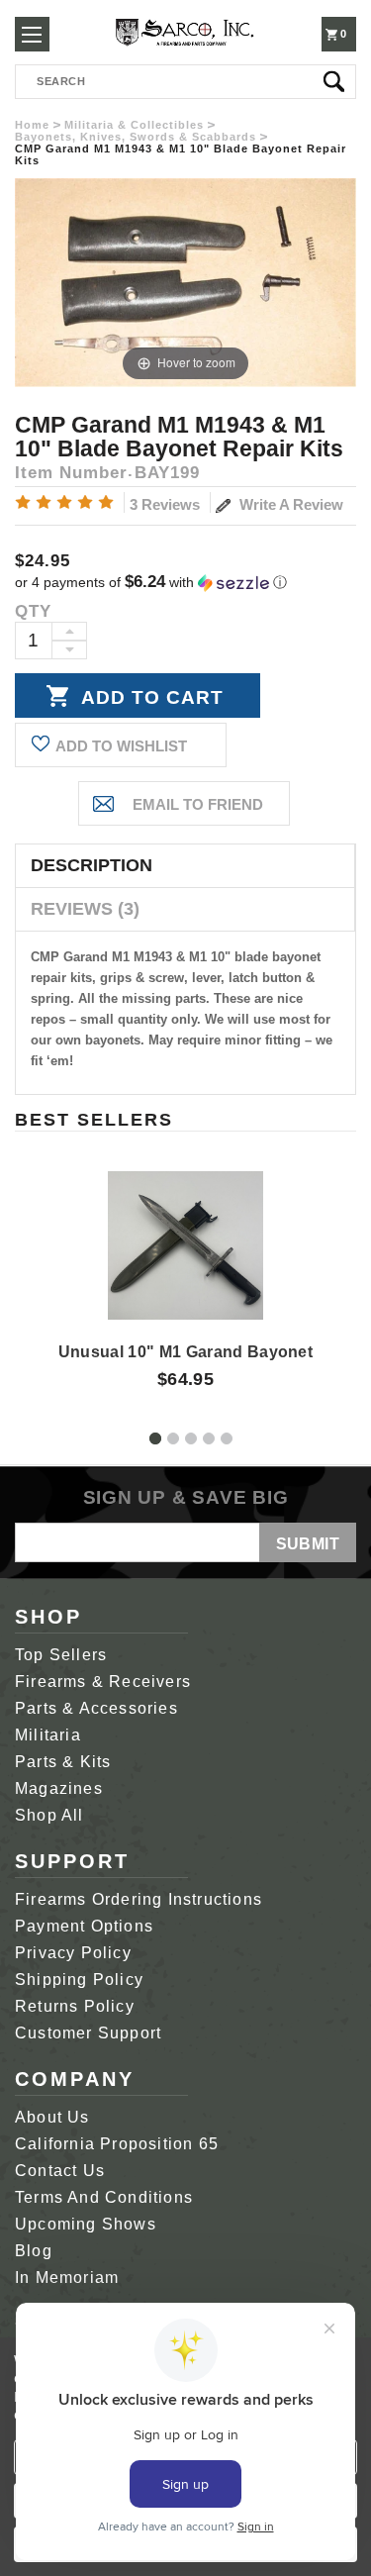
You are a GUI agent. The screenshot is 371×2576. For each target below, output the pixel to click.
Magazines (59, 1788)
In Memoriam (67, 2278)
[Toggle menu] (32, 34)
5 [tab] (227, 1438)
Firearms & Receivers (103, 1682)
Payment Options (84, 1926)
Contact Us (60, 2171)
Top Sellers (61, 1655)
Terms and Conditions (104, 2197)
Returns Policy (75, 2006)
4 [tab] (209, 1438)
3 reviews (165, 504)
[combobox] (185, 82)
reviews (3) (85, 909)
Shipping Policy (79, 1980)
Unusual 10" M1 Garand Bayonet (185, 1352)
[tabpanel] (186, 1263)
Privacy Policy (73, 1953)
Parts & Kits (63, 1762)
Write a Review (289, 504)
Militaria (48, 1735)
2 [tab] (173, 1438)
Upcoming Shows (86, 2224)
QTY (33, 611)
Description (92, 865)
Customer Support (88, 2033)
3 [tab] (191, 1438)
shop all (49, 1815)
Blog (34, 2251)
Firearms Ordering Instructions (139, 1899)
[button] (185, 583)
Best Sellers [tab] (94, 1120)
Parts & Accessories (96, 1708)
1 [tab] (155, 1438)
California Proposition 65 (117, 2144)
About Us (52, 2117)
